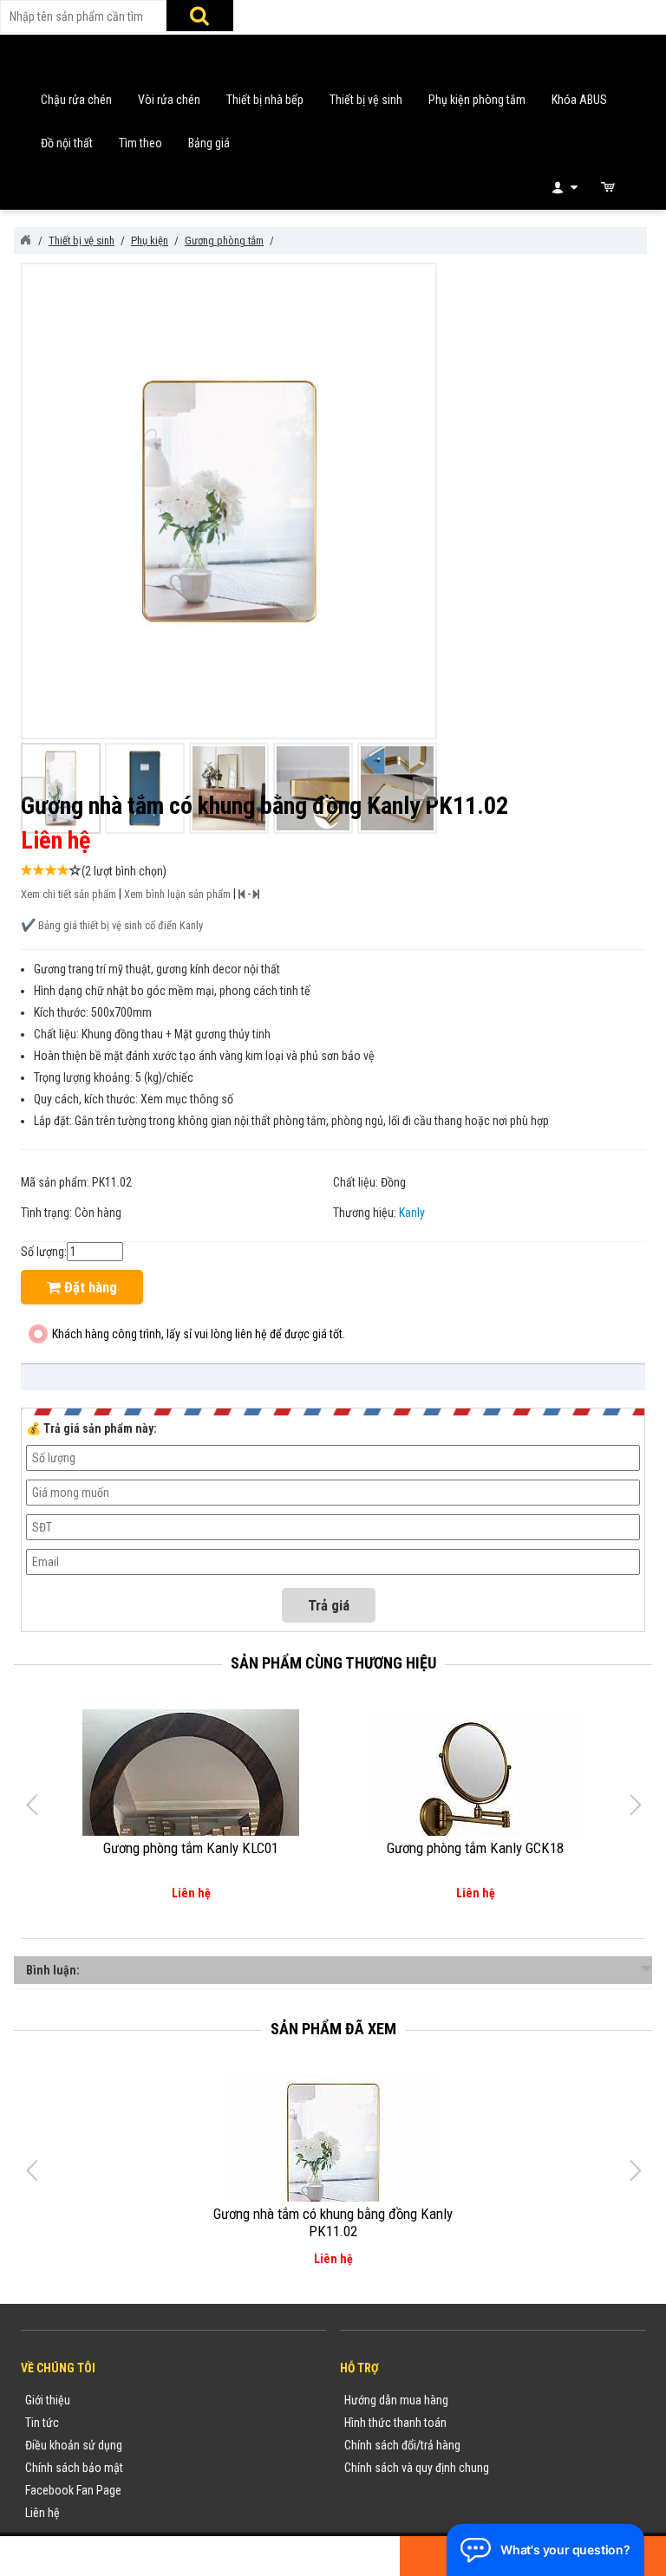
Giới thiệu (48, 2400)
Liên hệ (42, 2513)
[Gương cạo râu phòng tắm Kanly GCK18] (475, 1777)
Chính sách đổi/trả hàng (402, 2445)
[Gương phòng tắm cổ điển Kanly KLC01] (191, 1810)
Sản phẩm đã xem (333, 2029)
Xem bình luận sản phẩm (177, 894)
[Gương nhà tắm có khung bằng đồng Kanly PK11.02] (333, 2147)
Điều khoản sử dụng (74, 2445)
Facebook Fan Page (73, 2490)
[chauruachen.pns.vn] (25, 240)
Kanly (412, 1213)
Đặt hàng (89, 1287)
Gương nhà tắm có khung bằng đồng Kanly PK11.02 (333, 2222)
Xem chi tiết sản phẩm (69, 894)
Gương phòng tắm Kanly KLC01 (191, 1848)
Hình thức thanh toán (395, 2423)
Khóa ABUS (579, 100)
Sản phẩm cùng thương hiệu (333, 1663)
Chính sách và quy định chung (417, 2468)
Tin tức (42, 2423)
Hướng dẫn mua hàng (396, 2400)
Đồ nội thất (67, 143)
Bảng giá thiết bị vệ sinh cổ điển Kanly (121, 925)
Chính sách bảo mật (74, 2468)
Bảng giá (209, 143)
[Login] (563, 187)
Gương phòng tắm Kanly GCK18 (475, 1848)
